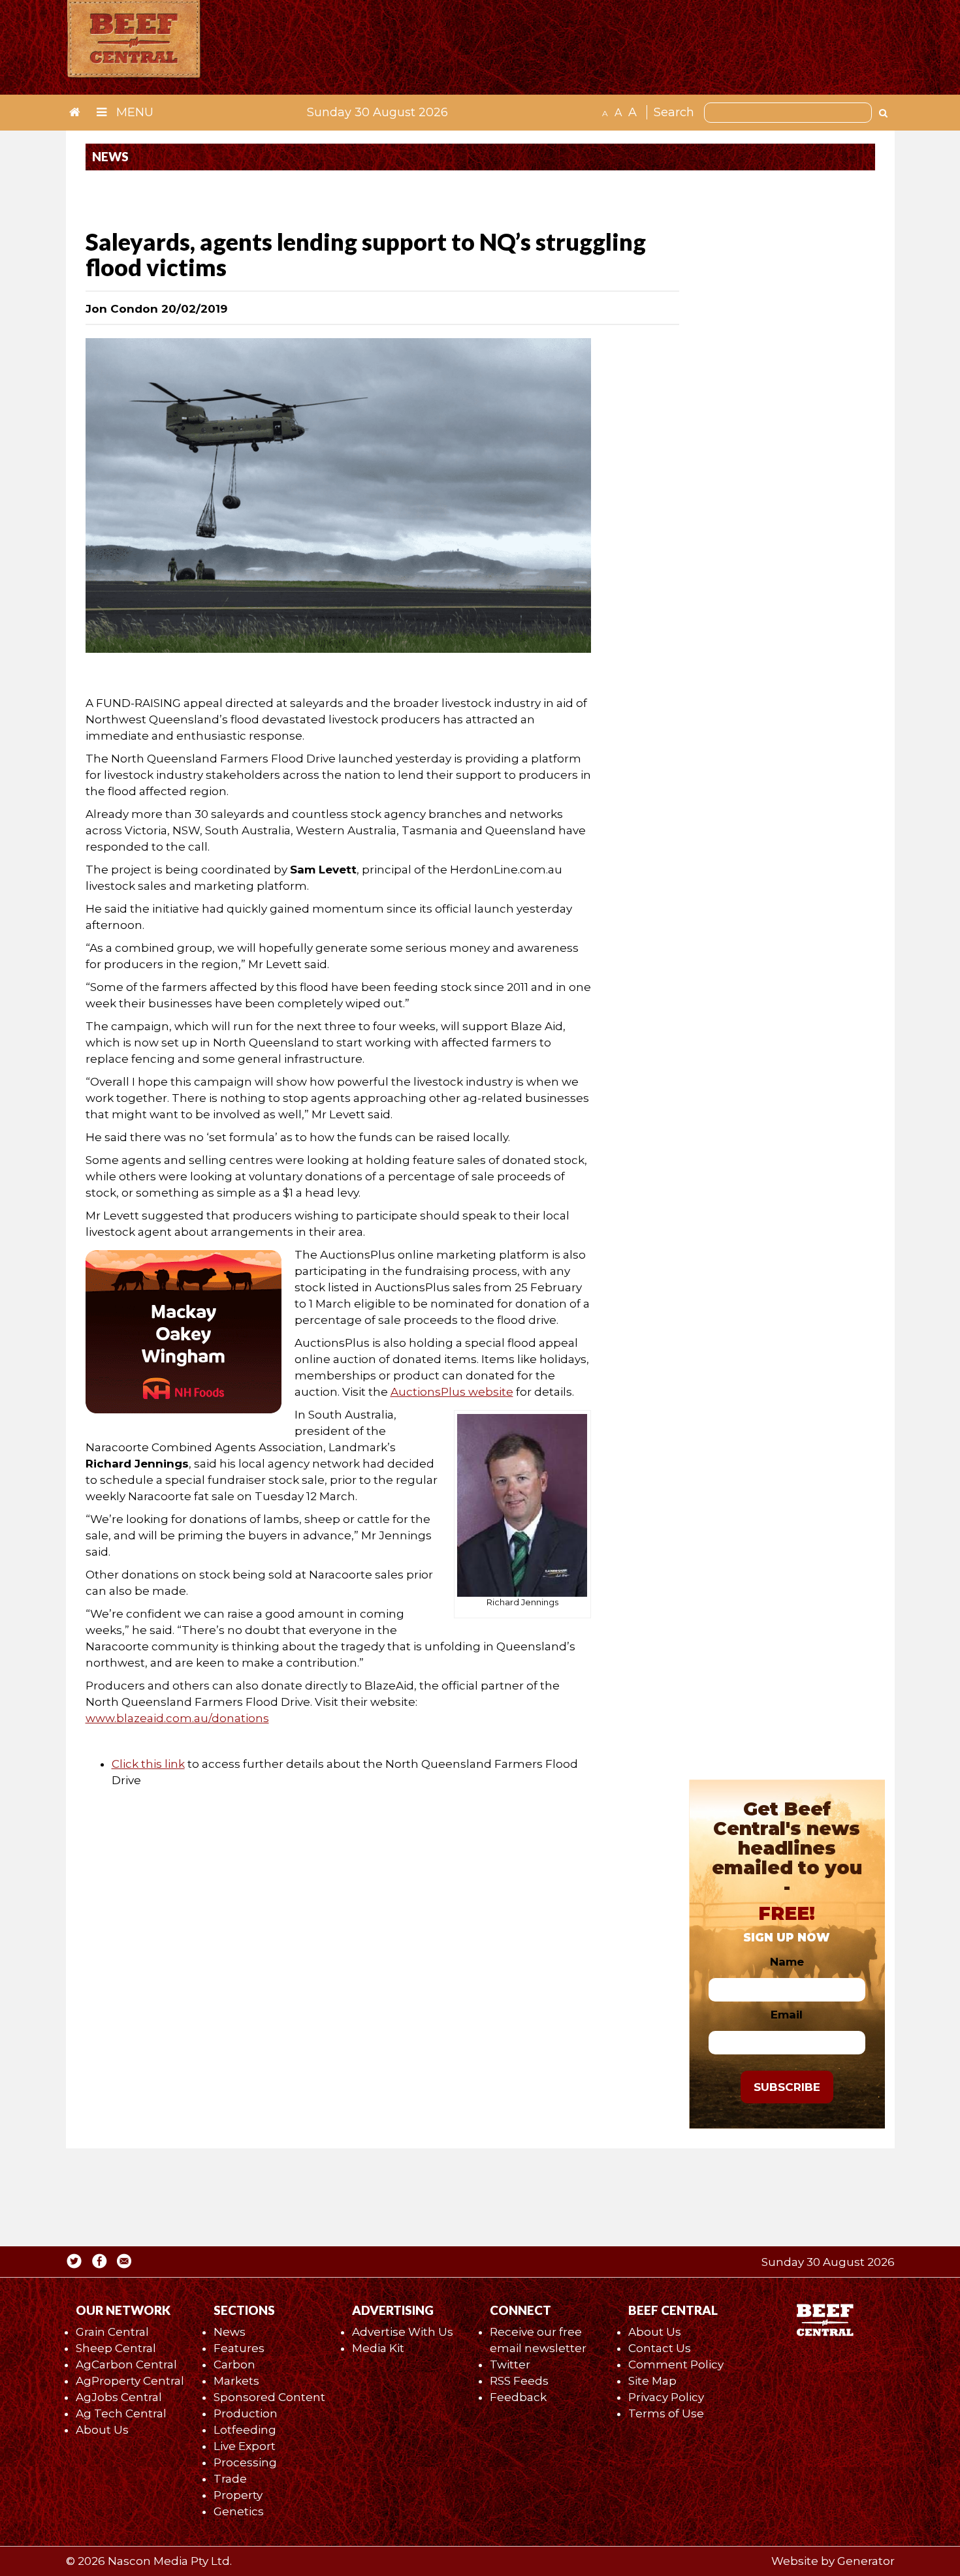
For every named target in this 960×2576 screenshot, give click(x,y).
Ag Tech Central (121, 2413)
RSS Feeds (519, 2381)
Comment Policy (676, 2364)
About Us (102, 2430)
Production (246, 2413)
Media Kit (378, 2348)
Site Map (652, 2381)
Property (238, 2495)
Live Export (245, 2446)
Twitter (510, 2364)
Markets (236, 2381)
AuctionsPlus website (452, 1392)
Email (787, 2015)
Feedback (518, 2397)
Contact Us (660, 2348)
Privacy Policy (666, 2397)
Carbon (234, 2364)
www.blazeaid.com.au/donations (177, 1718)
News (230, 2332)
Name (787, 1962)
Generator (866, 2561)
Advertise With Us (403, 2332)
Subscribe (787, 2087)
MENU (133, 112)
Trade (230, 2479)
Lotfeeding (245, 2430)
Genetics (239, 2511)
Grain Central (112, 2332)
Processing (245, 2462)
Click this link (148, 1764)
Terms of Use (666, 2413)
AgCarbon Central (126, 2364)
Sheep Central (116, 2348)
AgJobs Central (119, 2397)
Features (239, 2348)
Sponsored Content (269, 2397)
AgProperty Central (130, 2381)
